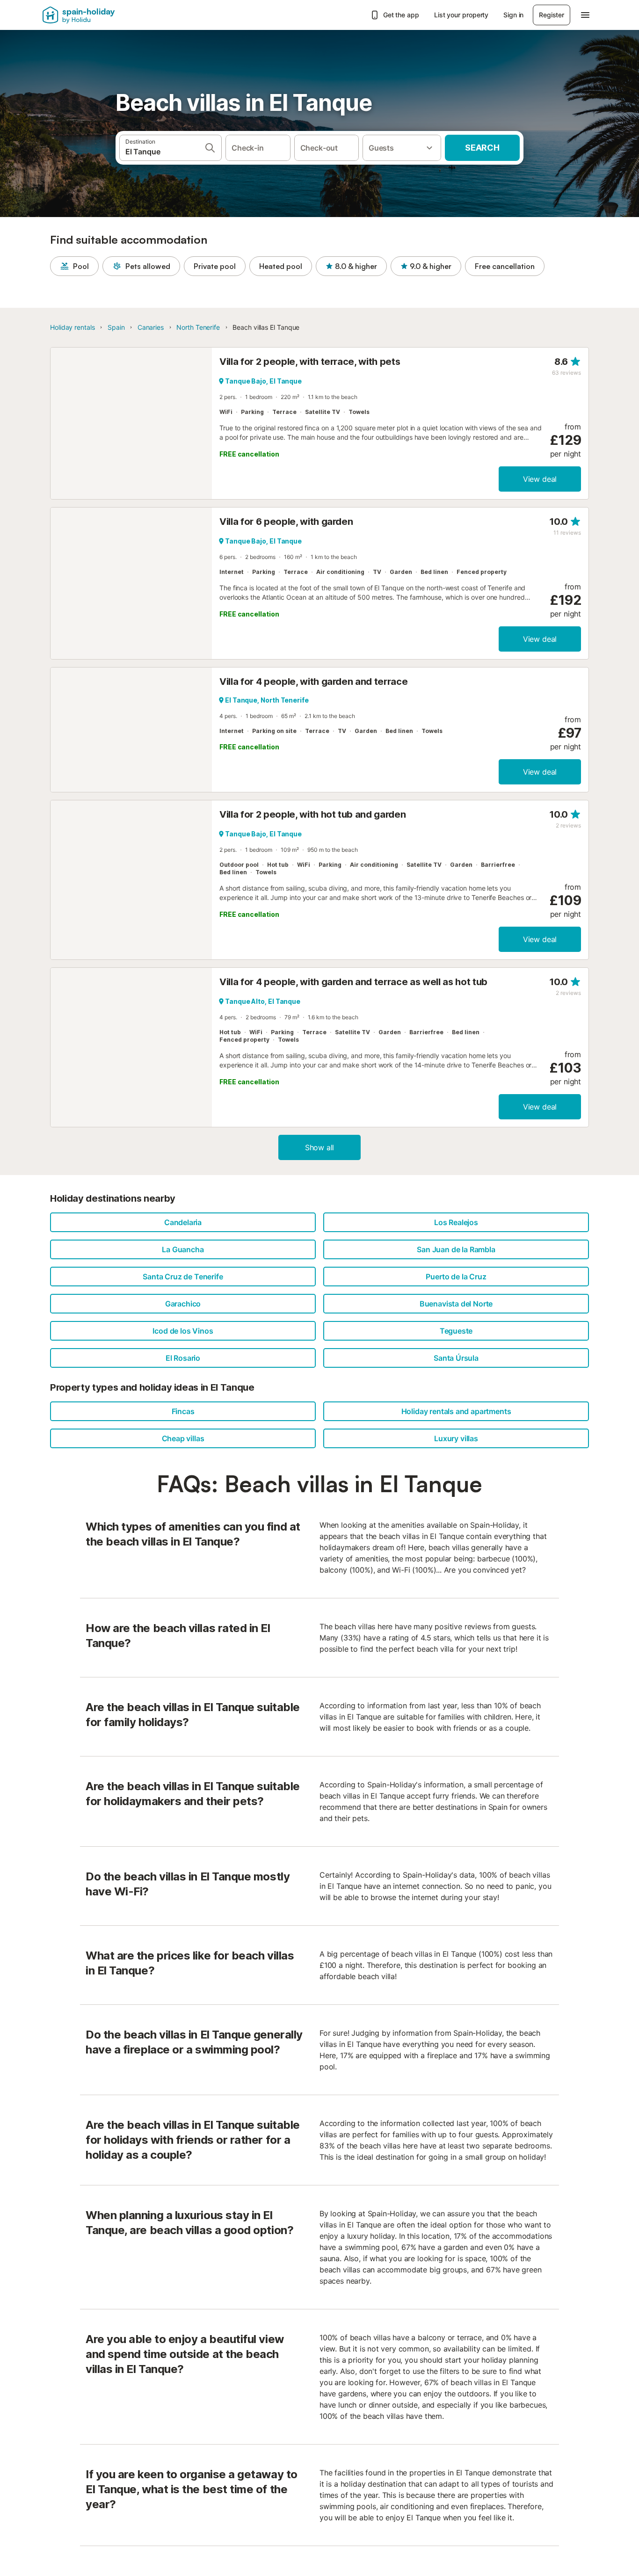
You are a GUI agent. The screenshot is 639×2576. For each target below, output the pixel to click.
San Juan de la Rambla (456, 1249)
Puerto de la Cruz (456, 1277)
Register (552, 15)
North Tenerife (198, 327)
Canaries (151, 327)
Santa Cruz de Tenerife (183, 1277)
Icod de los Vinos (183, 1331)
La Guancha (183, 1249)
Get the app (401, 15)
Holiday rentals (73, 327)
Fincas (183, 1411)
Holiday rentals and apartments (456, 1411)
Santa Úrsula (456, 1358)
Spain (116, 327)
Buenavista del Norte (456, 1304)
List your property (461, 15)
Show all (320, 1147)
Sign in (513, 15)
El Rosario (183, 1358)
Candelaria (183, 1222)
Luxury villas (456, 1438)
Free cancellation (505, 266)
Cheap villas (183, 1438)
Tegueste (456, 1331)
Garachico (183, 1304)
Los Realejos (456, 1222)
